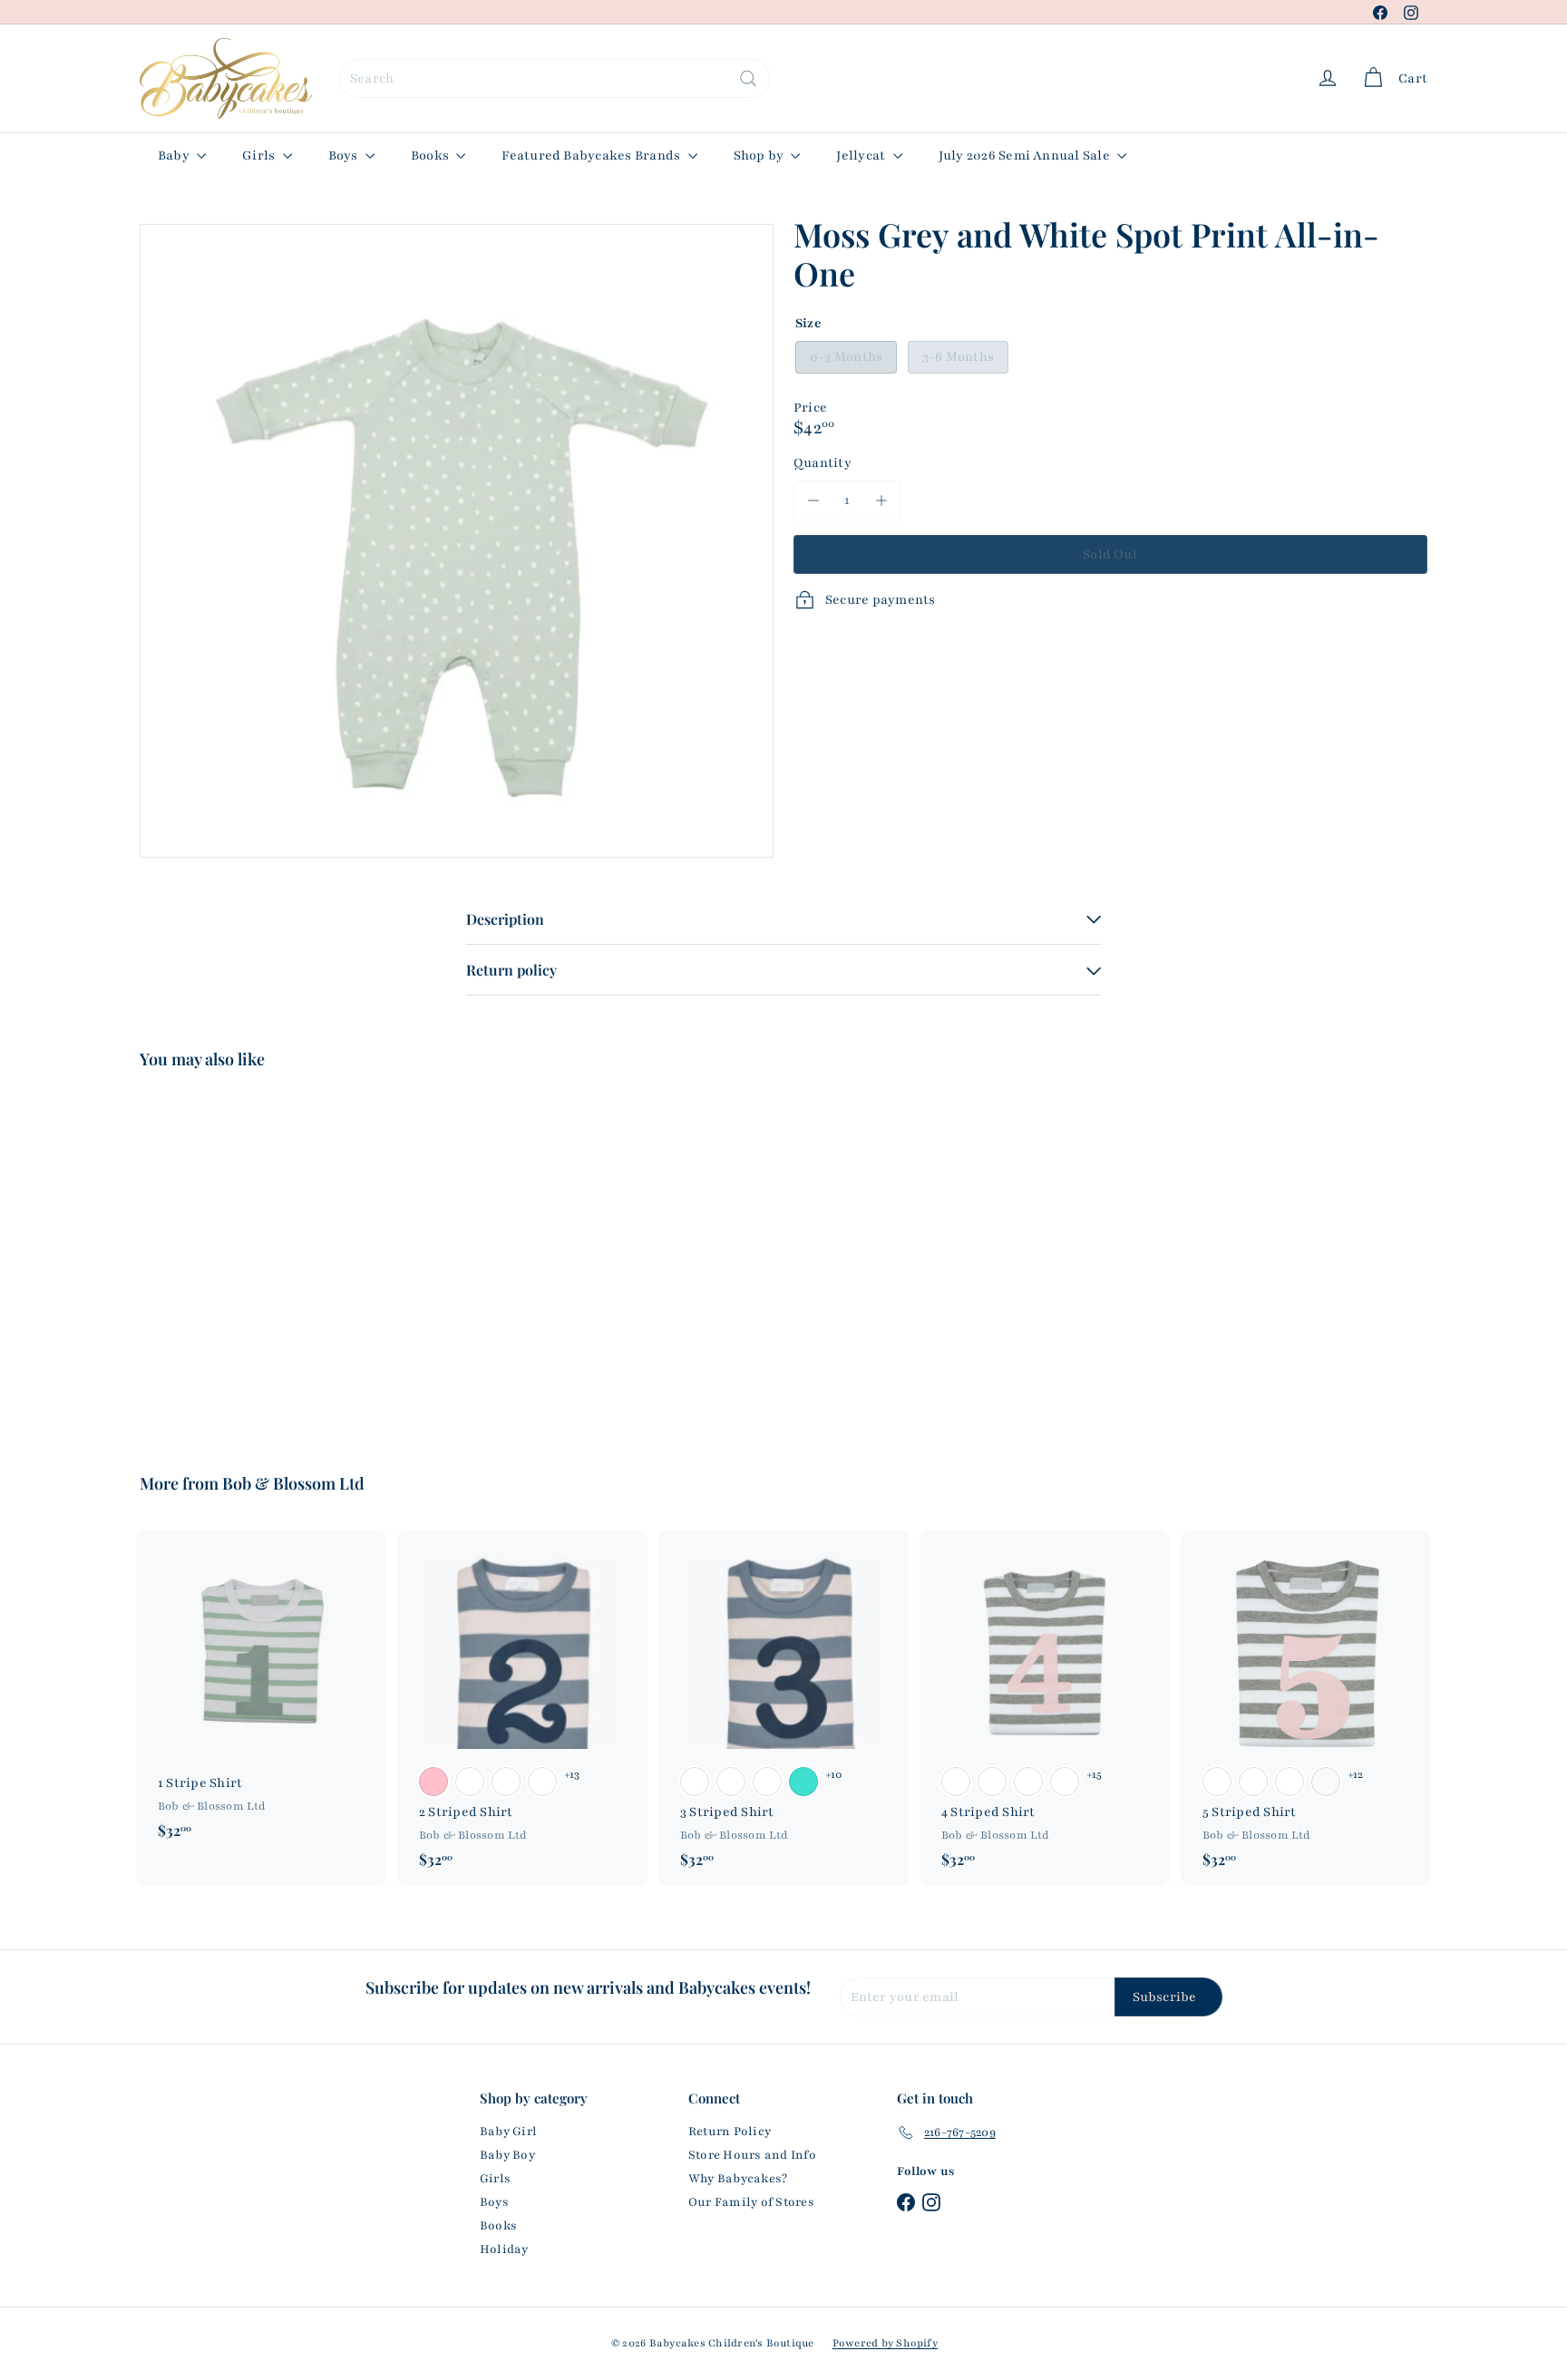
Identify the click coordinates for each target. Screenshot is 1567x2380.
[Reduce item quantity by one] (813, 500)
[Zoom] (457, 541)
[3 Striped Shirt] (783, 1708)
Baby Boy (507, 2155)
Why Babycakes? (738, 2179)
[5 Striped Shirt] (1306, 1708)
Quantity (822, 463)
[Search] (748, 78)
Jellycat (862, 155)
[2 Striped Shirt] (522, 1708)
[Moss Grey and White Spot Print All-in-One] (239, 1258)
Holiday (504, 2249)
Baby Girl (508, 2132)
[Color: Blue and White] (1217, 1782)
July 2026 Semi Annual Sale (1026, 155)
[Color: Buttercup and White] (470, 1782)
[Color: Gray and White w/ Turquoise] (803, 1782)
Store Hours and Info (752, 2155)
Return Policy (730, 2132)
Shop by (760, 155)
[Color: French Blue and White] (542, 1782)
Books (431, 155)
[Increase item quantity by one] (881, 500)
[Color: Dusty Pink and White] (506, 1782)
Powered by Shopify (885, 2343)
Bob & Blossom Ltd (293, 1483)
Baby (175, 155)
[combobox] (555, 78)
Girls (260, 155)
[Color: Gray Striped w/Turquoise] (1326, 1782)
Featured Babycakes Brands (592, 155)
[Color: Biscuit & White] (956, 1782)
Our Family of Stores (751, 2202)
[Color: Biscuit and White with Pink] (433, 1782)
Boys (345, 155)
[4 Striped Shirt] (1045, 1708)
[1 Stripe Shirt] (261, 1694)
